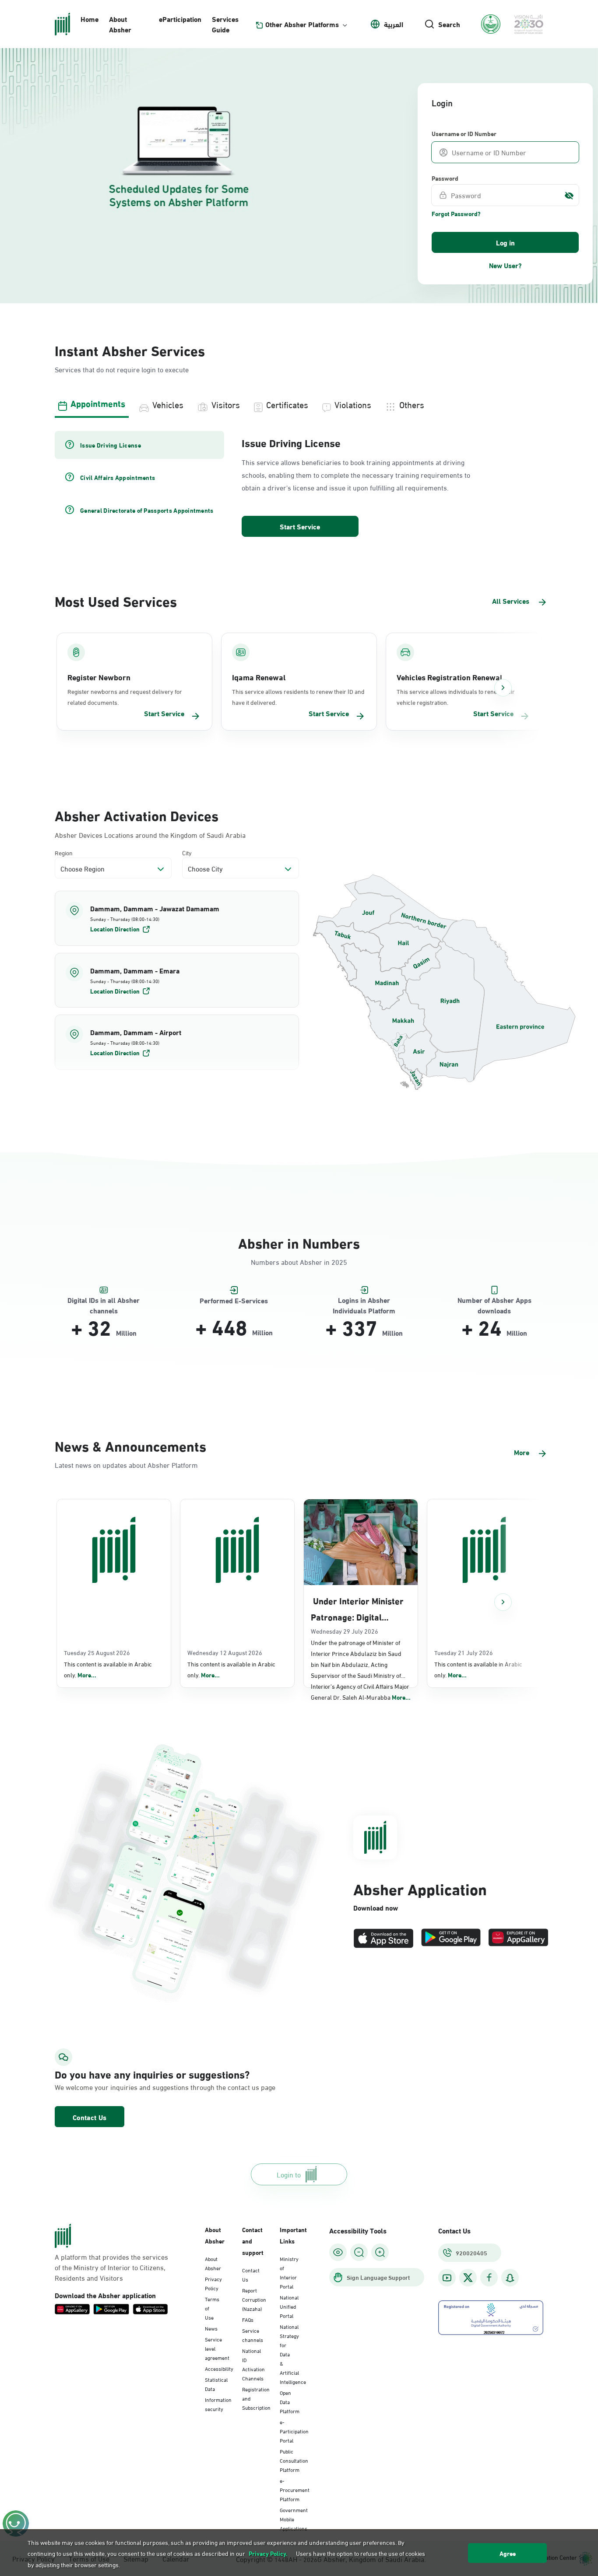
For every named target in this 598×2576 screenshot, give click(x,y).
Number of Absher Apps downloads (494, 1300)
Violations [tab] (353, 404)
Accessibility (219, 2368)
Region (64, 852)
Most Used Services (116, 600)
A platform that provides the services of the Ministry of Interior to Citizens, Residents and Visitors (111, 2267)
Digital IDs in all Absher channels (104, 1300)
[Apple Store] (383, 1938)
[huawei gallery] (518, 1938)
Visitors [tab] (226, 404)
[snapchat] (510, 2278)
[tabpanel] (299, 485)
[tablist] (299, 403)
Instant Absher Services (130, 350)
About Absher (120, 24)
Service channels (253, 2335)
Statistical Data (216, 2384)
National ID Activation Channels (253, 2364)
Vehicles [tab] (168, 404)
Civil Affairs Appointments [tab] (118, 477)
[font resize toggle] (359, 2252)
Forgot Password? (456, 213)
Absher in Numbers (299, 1242)
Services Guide (225, 24)
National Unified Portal (289, 2306)
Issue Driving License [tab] (111, 445)
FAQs (248, 2319)
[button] (177, 918)
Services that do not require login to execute (122, 369)
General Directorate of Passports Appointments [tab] (147, 510)
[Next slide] (503, 688)
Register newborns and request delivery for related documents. (125, 696)
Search (449, 24)
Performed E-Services (234, 1300)
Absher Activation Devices (137, 815)
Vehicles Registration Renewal (449, 677)
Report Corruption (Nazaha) (254, 2299)
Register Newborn (99, 677)
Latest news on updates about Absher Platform (126, 1465)
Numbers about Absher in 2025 (299, 1262)
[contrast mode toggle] (338, 2252)
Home (90, 19)
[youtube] (447, 2278)
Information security (218, 2404)
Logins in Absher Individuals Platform (364, 1300)
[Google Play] (451, 1938)
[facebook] (489, 2278)
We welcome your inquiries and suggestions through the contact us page (131, 2087)
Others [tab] (412, 404)
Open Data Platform (290, 2401)
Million (126, 1333)
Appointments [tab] (98, 403)
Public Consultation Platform (294, 2460)
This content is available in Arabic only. (108, 1669)
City (187, 852)
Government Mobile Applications (294, 2519)
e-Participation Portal (294, 2431)
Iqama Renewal (259, 677)
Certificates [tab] (287, 404)
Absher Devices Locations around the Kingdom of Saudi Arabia (150, 835)
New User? (505, 265)
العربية (394, 24)
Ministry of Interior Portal (289, 2272)
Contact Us (90, 2117)
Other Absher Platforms (302, 24)
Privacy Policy (213, 2283)
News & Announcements (130, 1445)
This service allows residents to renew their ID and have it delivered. (298, 696)
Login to (289, 2174)
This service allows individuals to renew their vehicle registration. (456, 696)
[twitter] (468, 2278)
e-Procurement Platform (295, 2489)
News (211, 2328)
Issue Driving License (291, 442)
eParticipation (180, 19)
